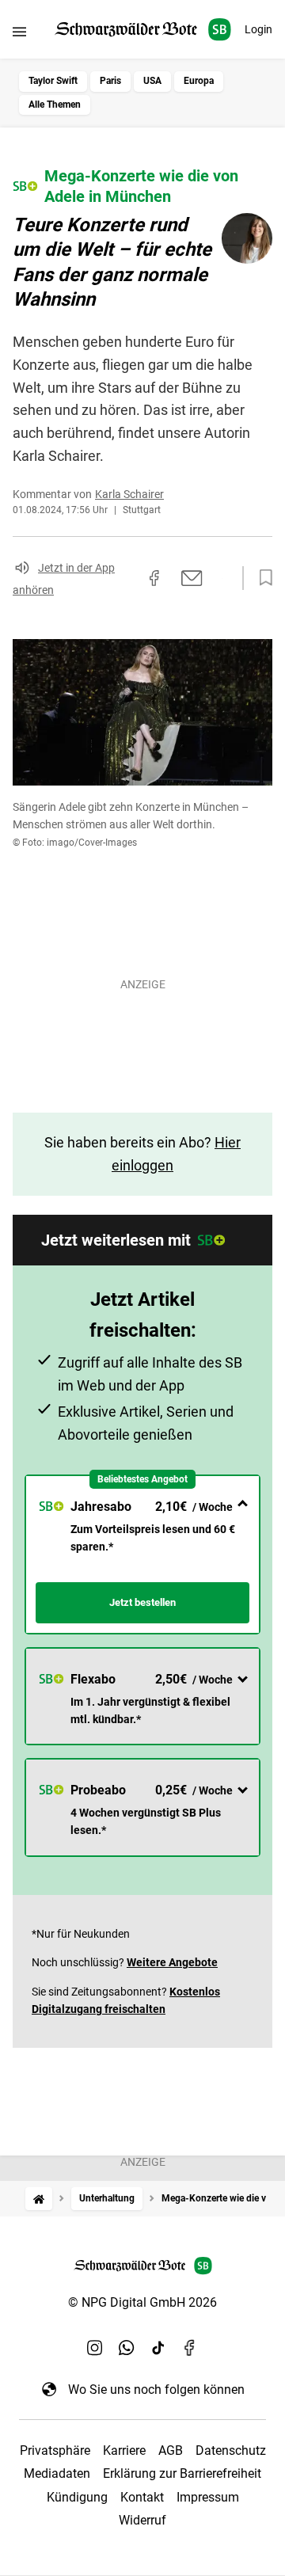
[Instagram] (95, 2348)
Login (258, 29)
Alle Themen (55, 105)
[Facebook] (190, 2348)
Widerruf (142, 2520)
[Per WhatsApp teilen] (222, 578)
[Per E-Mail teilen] (192, 578)
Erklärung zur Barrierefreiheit (182, 2473)
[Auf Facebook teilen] (154, 578)
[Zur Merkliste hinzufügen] (261, 578)
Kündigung (77, 2497)
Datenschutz (231, 2450)
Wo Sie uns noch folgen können (156, 2390)
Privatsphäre (55, 2450)
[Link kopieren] (126, 578)
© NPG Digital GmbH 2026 (142, 2302)
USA (152, 81)
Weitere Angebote (172, 1962)
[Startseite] (39, 2199)
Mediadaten (57, 2473)
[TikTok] (158, 2348)
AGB (171, 2450)
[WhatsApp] (127, 2348)
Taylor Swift (53, 81)
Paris (110, 81)
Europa (199, 81)
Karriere (124, 2450)
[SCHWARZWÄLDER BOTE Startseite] (143, 30)
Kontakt (142, 2497)
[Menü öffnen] (19, 31)
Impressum (208, 2497)
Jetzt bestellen (142, 1602)
